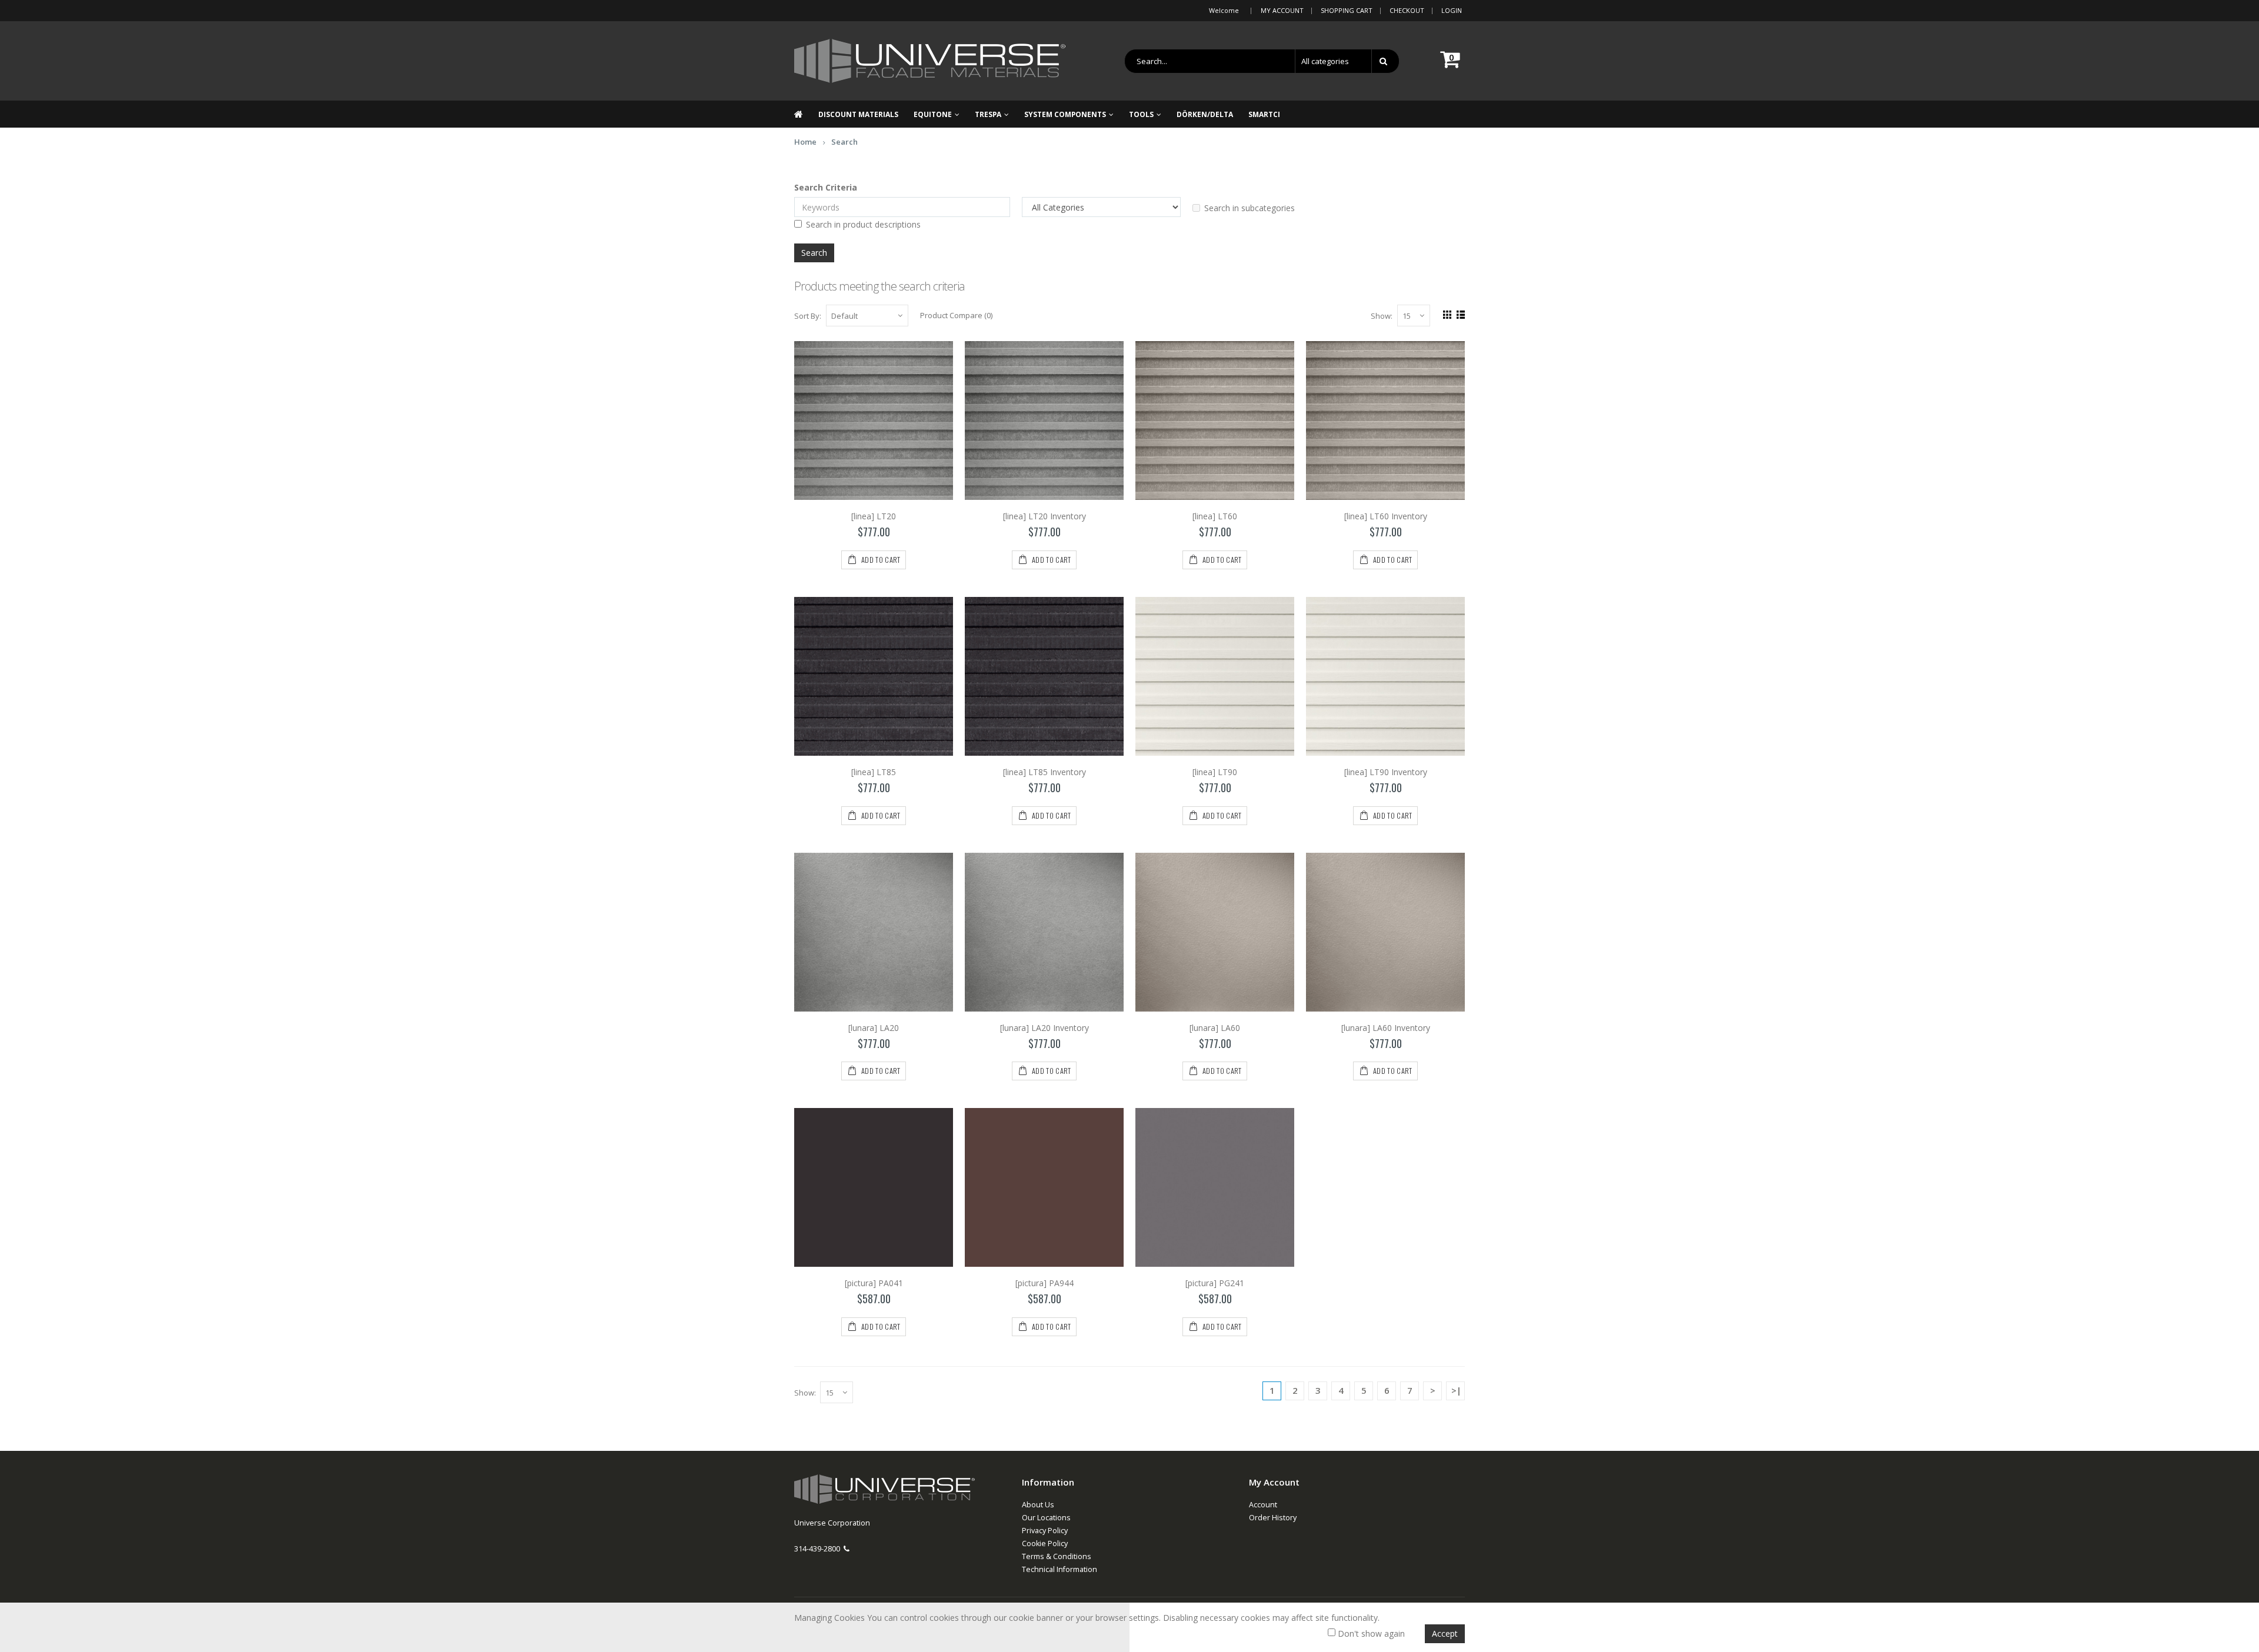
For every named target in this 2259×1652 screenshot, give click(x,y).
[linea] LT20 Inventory (1044, 516)
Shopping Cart (1347, 10)
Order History (1273, 1518)
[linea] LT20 (874, 516)
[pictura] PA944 (1044, 1283)
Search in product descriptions (863, 224)
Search (844, 142)
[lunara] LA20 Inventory (1044, 1028)
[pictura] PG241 (1215, 1283)
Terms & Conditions (1057, 1556)
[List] (1459, 313)
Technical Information (1059, 1569)
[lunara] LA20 (874, 1028)
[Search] (1385, 61)
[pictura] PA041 (874, 1283)
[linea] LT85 (874, 772)
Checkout (1407, 10)
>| (1456, 1390)
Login (1452, 10)
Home (805, 142)
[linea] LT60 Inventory (1386, 516)
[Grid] (1446, 313)
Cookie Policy (1045, 1543)
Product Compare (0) (956, 315)
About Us (1038, 1505)
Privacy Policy (1045, 1531)
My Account (1282, 10)
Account (1263, 1505)
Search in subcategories (1250, 208)
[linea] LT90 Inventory (1386, 772)
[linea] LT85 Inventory (1044, 772)
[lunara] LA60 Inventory (1386, 1028)
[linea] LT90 (1215, 772)
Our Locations (1046, 1518)
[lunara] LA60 (1215, 1028)
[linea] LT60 (1215, 516)
